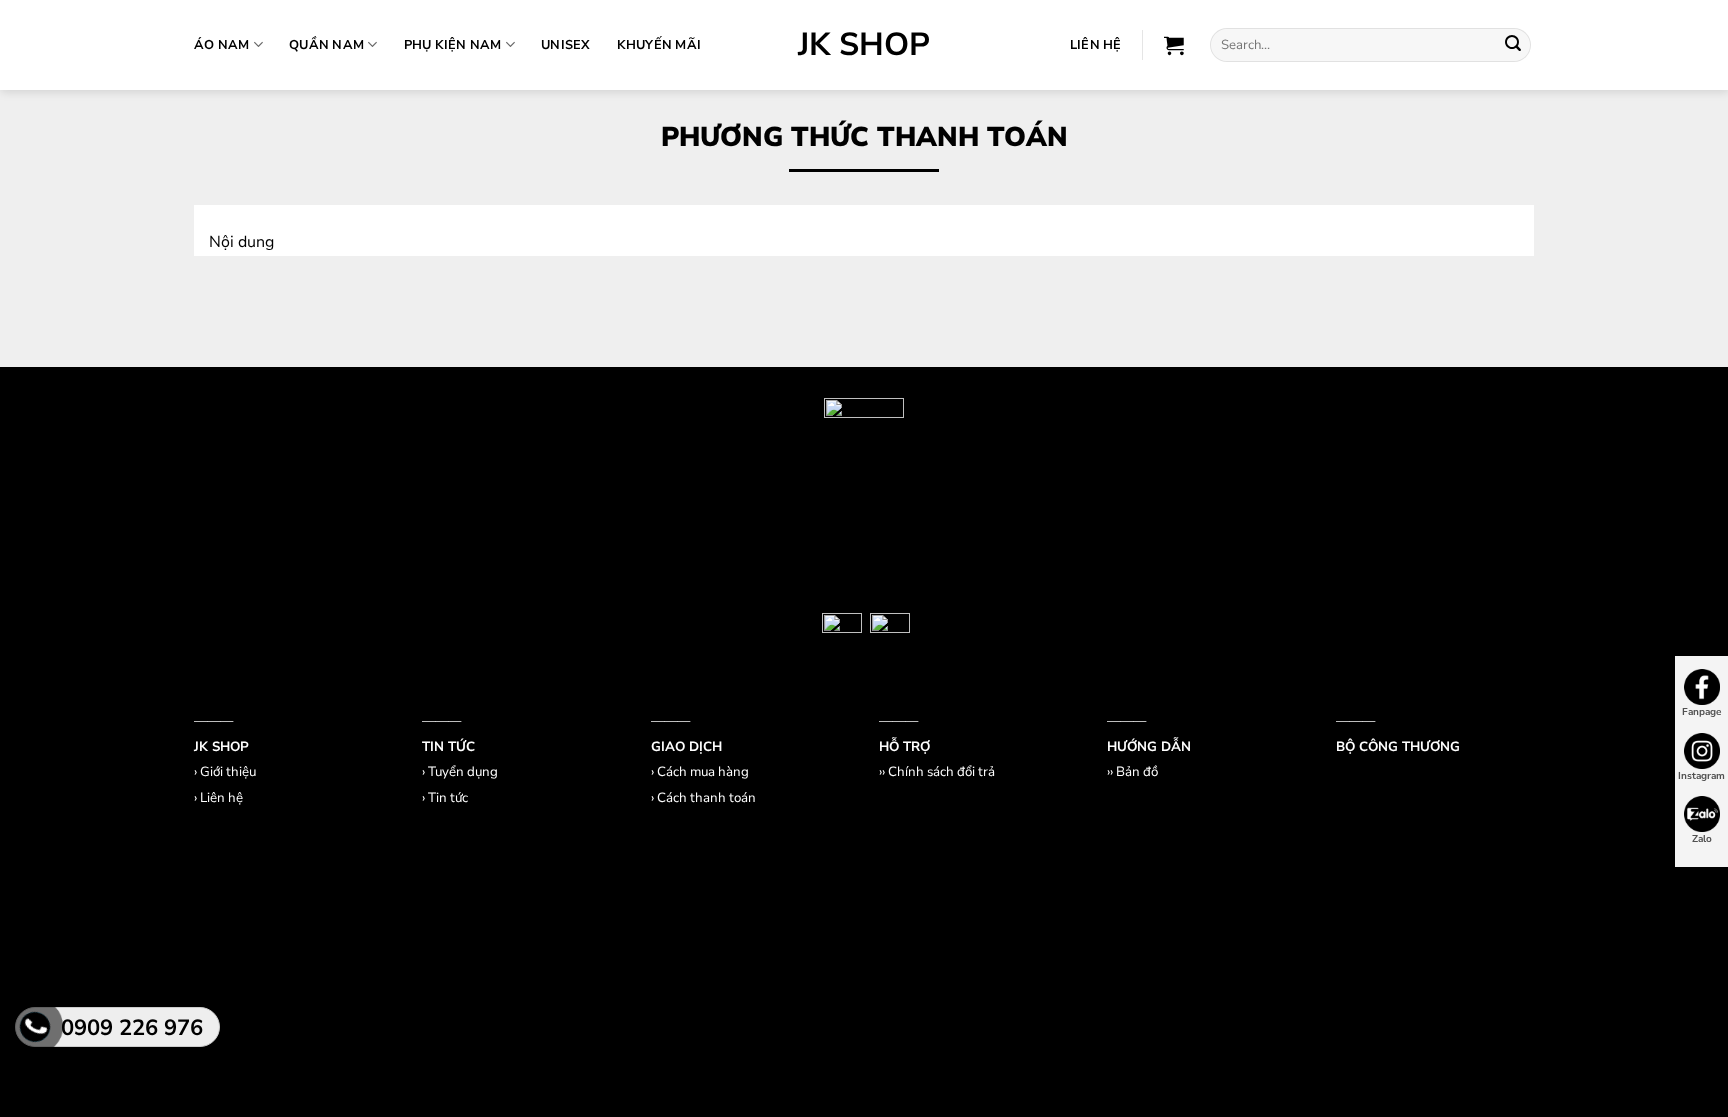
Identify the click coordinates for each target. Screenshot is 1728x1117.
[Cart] (1174, 45)
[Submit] (1513, 45)
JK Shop (864, 45)
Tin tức (448, 798)
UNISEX (566, 45)
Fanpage (1701, 712)
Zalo (1702, 839)
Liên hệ (221, 798)
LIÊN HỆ (1096, 45)
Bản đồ (1137, 772)
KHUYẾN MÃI (659, 45)
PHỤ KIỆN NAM (453, 45)
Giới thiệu (228, 772)
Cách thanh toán (706, 798)
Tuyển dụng (463, 772)
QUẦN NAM (326, 45)
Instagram (1701, 776)
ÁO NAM (222, 45)
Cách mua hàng (703, 772)
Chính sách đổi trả (941, 772)
